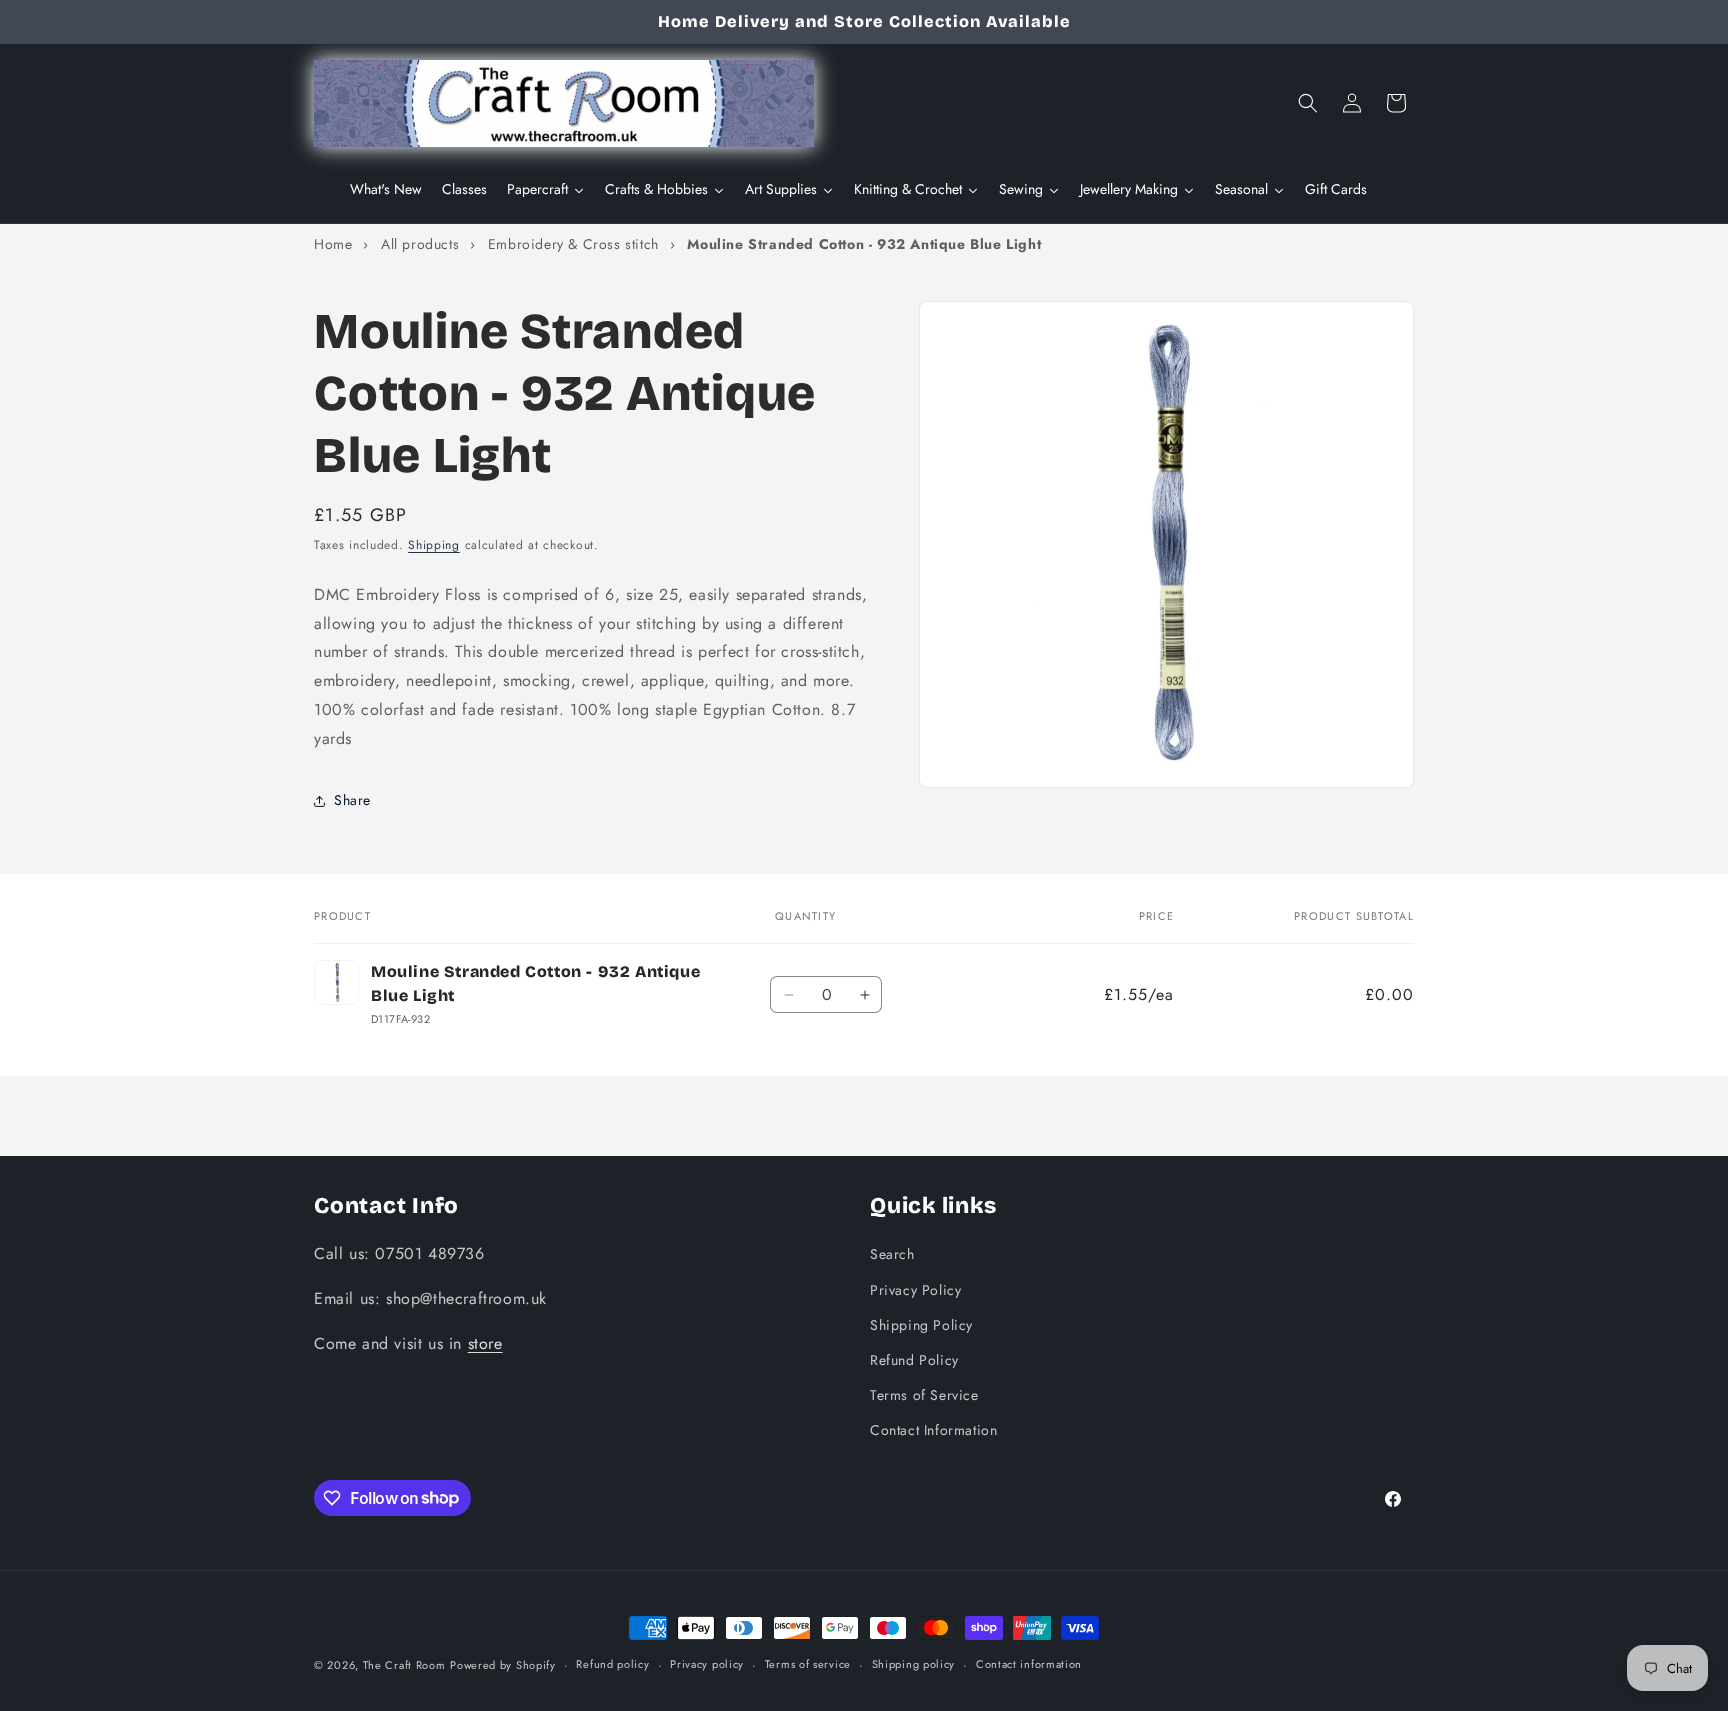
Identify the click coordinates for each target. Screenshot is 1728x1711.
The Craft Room (404, 1665)
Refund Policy (914, 1359)
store (485, 1342)
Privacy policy (707, 1664)
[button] (1308, 103)
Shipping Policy (921, 1324)
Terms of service (808, 1664)
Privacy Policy (915, 1289)
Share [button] (352, 800)
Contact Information (933, 1429)
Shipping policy (914, 1664)
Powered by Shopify (503, 1665)
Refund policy (612, 1664)
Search (892, 1253)
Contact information (1029, 1664)
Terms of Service (924, 1394)
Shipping (434, 545)
